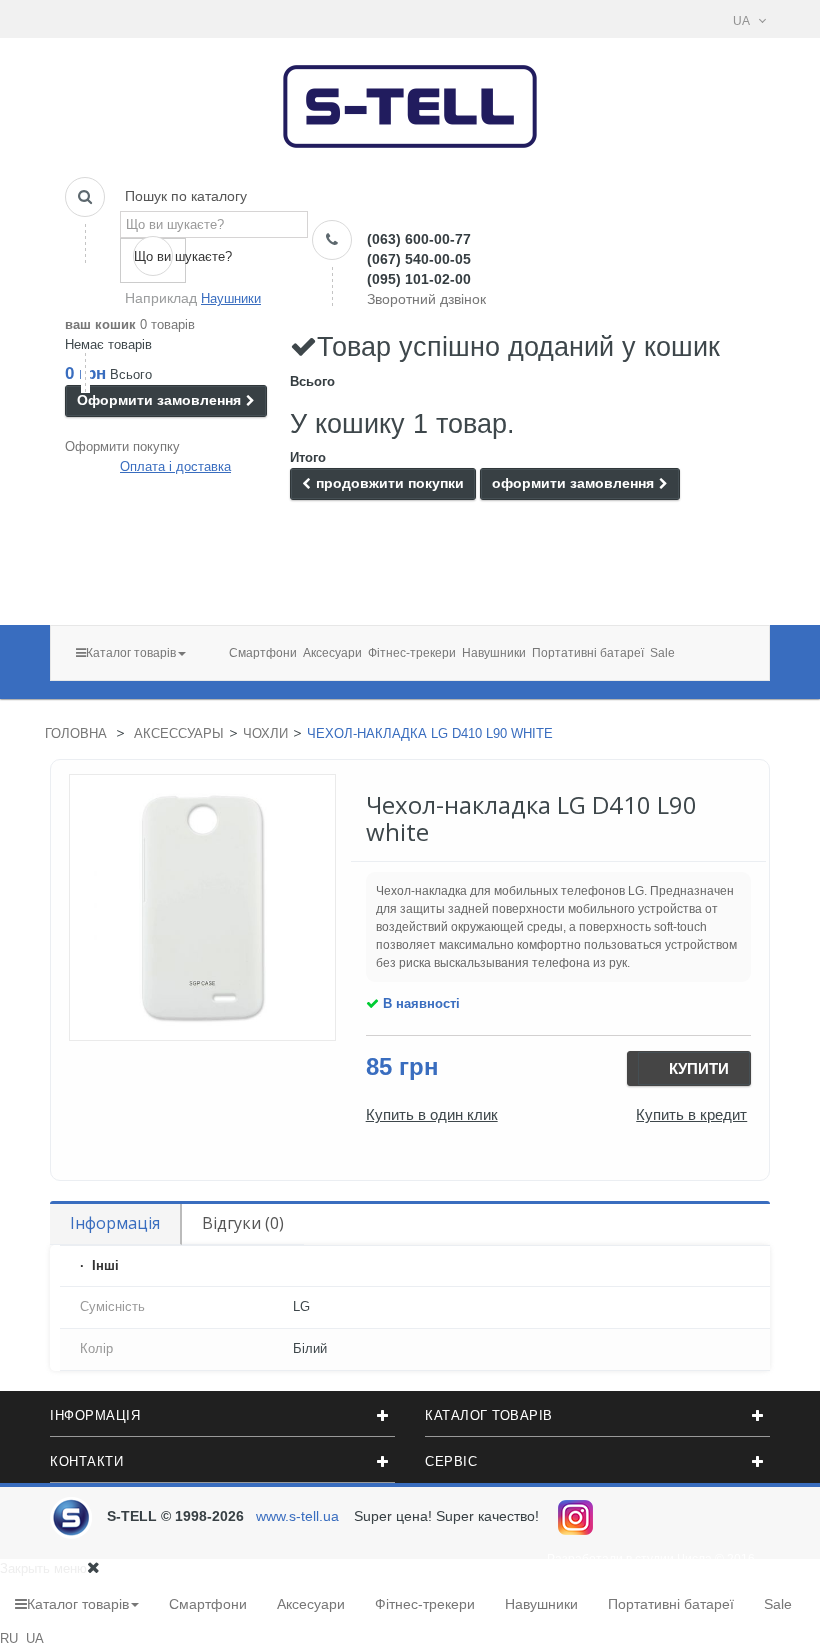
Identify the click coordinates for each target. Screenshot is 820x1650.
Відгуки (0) (243, 1223)
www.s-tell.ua (297, 1516)
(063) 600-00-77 (419, 239)
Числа (694, 1559)
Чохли (265, 733)
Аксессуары (179, 733)
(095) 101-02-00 (419, 279)
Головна (76, 733)
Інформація (115, 1223)
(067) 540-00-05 (419, 259)
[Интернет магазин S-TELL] (410, 100)
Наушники (231, 298)
